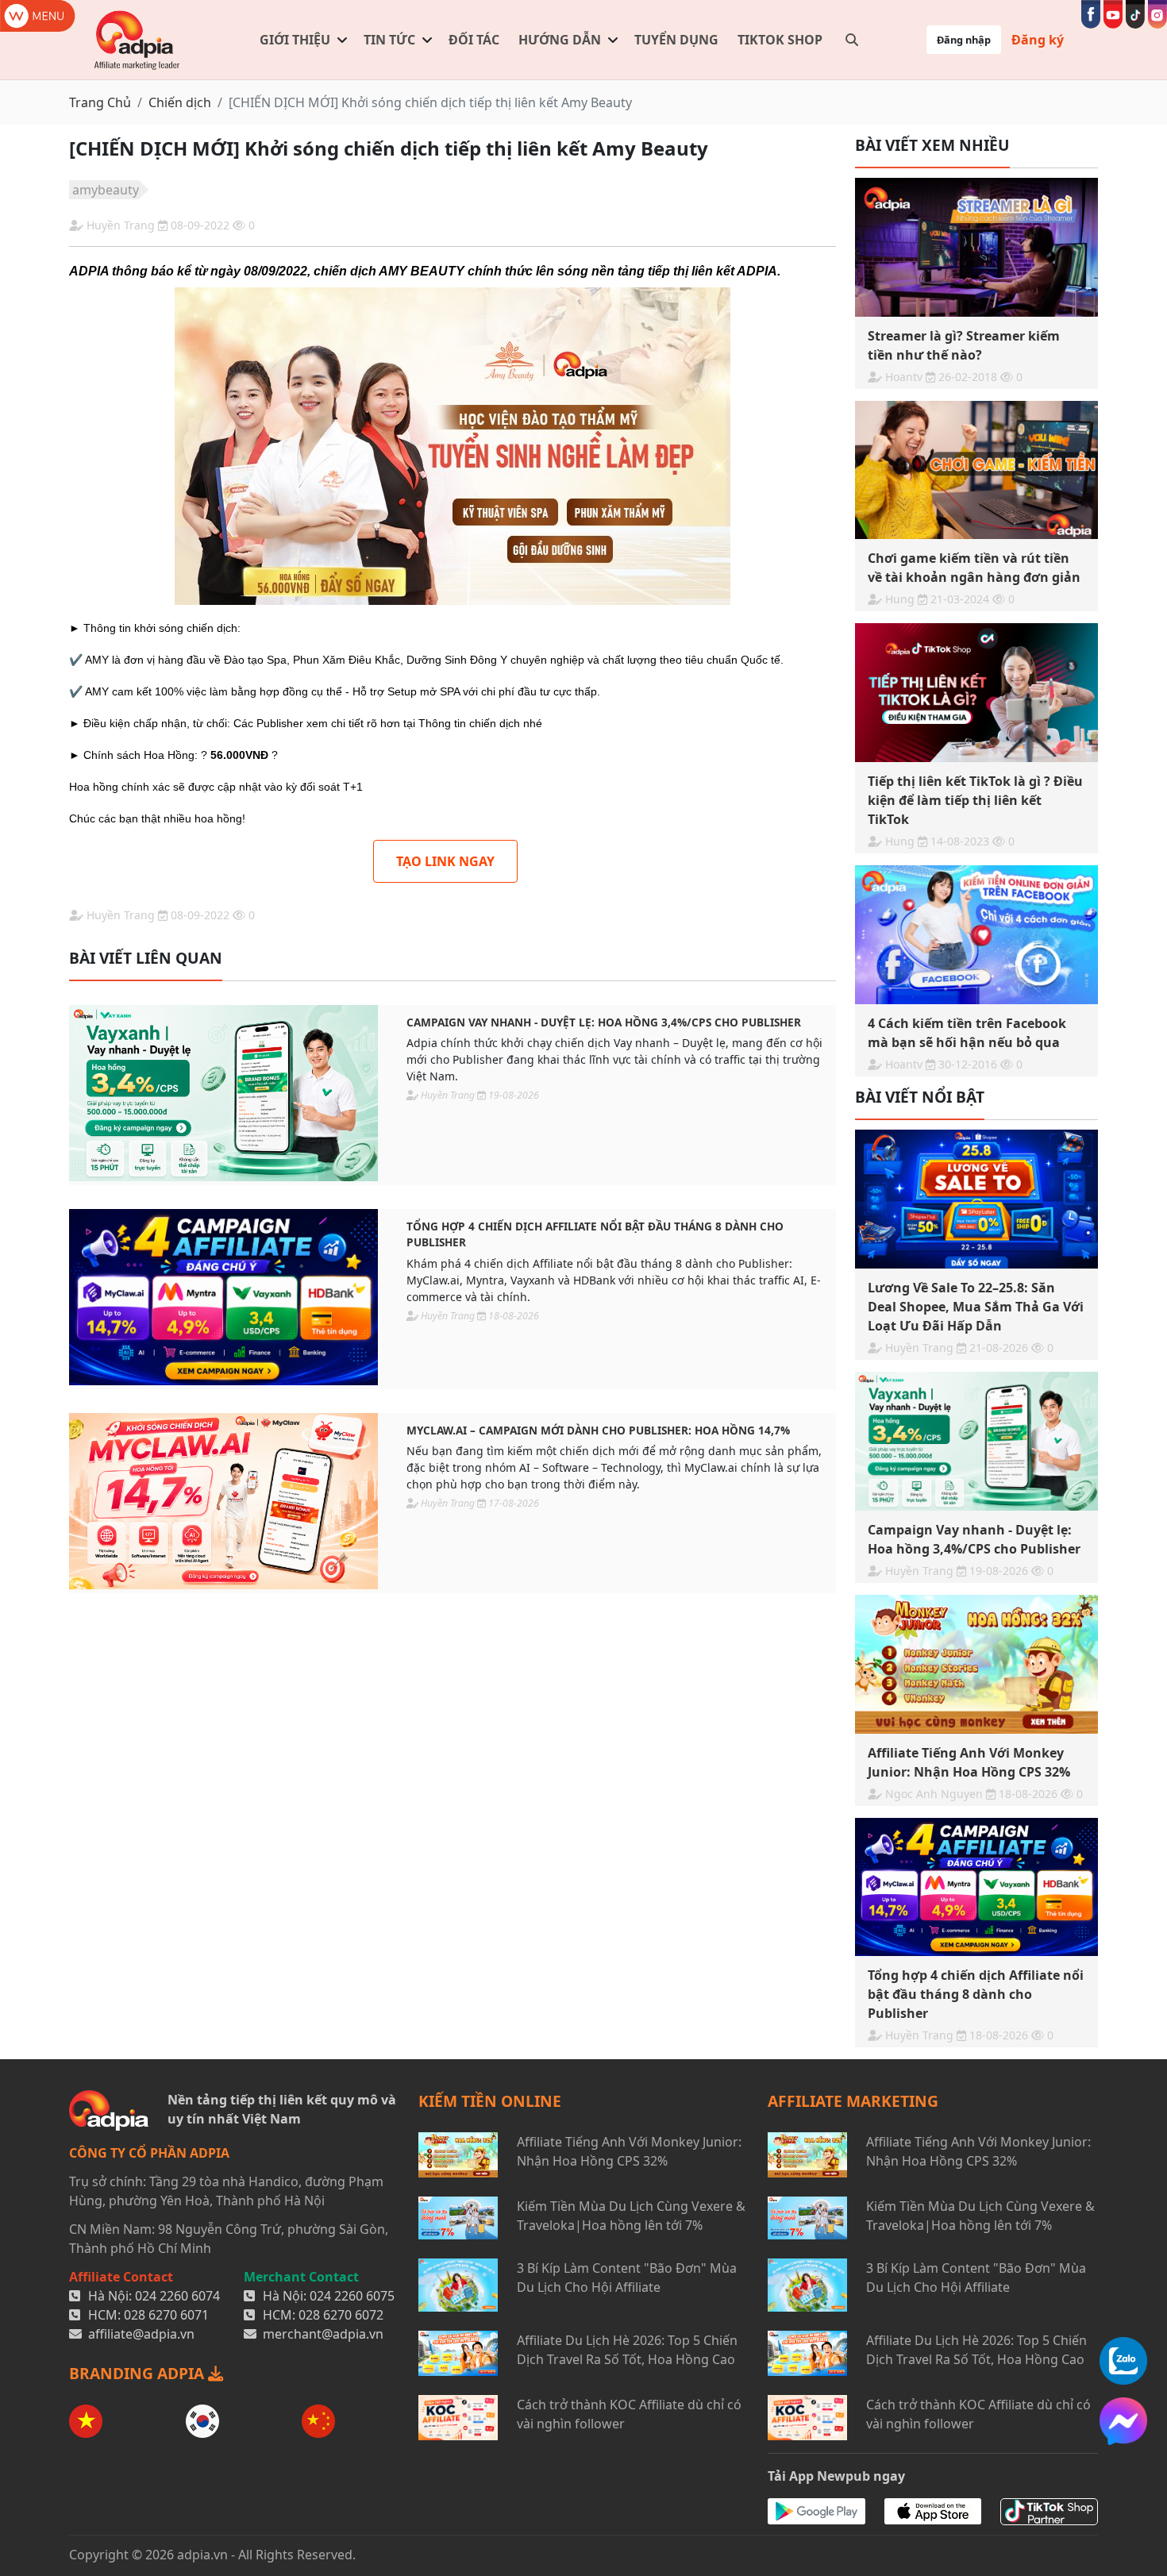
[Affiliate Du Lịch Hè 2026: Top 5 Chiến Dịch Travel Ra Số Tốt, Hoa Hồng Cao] (458, 2353)
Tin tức (389, 40)
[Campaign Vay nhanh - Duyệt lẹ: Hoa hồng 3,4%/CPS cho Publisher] (223, 1093)
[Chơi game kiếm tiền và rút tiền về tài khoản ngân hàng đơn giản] (976, 470)
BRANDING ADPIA (139, 2373)
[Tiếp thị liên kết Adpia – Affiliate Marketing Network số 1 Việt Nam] (138, 40)
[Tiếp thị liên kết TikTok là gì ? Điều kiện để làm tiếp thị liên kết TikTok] (976, 693)
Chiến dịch (180, 102)
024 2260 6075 (352, 2296)
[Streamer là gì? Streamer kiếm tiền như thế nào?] (976, 247)
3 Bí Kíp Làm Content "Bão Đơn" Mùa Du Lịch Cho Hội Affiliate (627, 2278)
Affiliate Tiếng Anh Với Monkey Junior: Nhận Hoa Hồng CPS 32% (629, 2151)
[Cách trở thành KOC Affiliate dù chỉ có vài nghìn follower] (458, 2418)
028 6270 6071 (166, 2315)
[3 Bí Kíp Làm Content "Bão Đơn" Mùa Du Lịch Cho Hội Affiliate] (458, 2285)
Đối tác (474, 40)
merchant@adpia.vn (323, 2334)
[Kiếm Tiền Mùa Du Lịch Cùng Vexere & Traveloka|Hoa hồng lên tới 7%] (458, 2218)
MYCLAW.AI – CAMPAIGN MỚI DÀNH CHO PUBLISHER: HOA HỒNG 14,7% (598, 1430)
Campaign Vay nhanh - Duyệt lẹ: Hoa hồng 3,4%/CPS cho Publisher (604, 1022)
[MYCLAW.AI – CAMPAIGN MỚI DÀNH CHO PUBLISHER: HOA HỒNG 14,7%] (223, 1501)
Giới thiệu (295, 40)
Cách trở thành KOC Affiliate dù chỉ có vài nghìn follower (629, 2414)
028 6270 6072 (341, 2315)
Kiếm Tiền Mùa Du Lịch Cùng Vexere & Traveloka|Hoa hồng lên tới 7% (631, 2216)
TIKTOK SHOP (780, 40)
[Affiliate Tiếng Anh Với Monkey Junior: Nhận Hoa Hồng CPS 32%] (976, 1664)
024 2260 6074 (177, 2296)
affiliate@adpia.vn (141, 2334)
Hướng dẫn (560, 40)
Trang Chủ (100, 102)
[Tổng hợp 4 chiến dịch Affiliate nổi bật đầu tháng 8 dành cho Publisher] (223, 1297)
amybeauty (106, 190)
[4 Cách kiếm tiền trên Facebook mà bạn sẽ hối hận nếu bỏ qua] (976, 935)
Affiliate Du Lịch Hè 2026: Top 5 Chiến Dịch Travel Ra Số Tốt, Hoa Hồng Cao (627, 2350)
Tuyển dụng (676, 40)
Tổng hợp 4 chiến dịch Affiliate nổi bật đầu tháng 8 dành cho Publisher (595, 1234)
